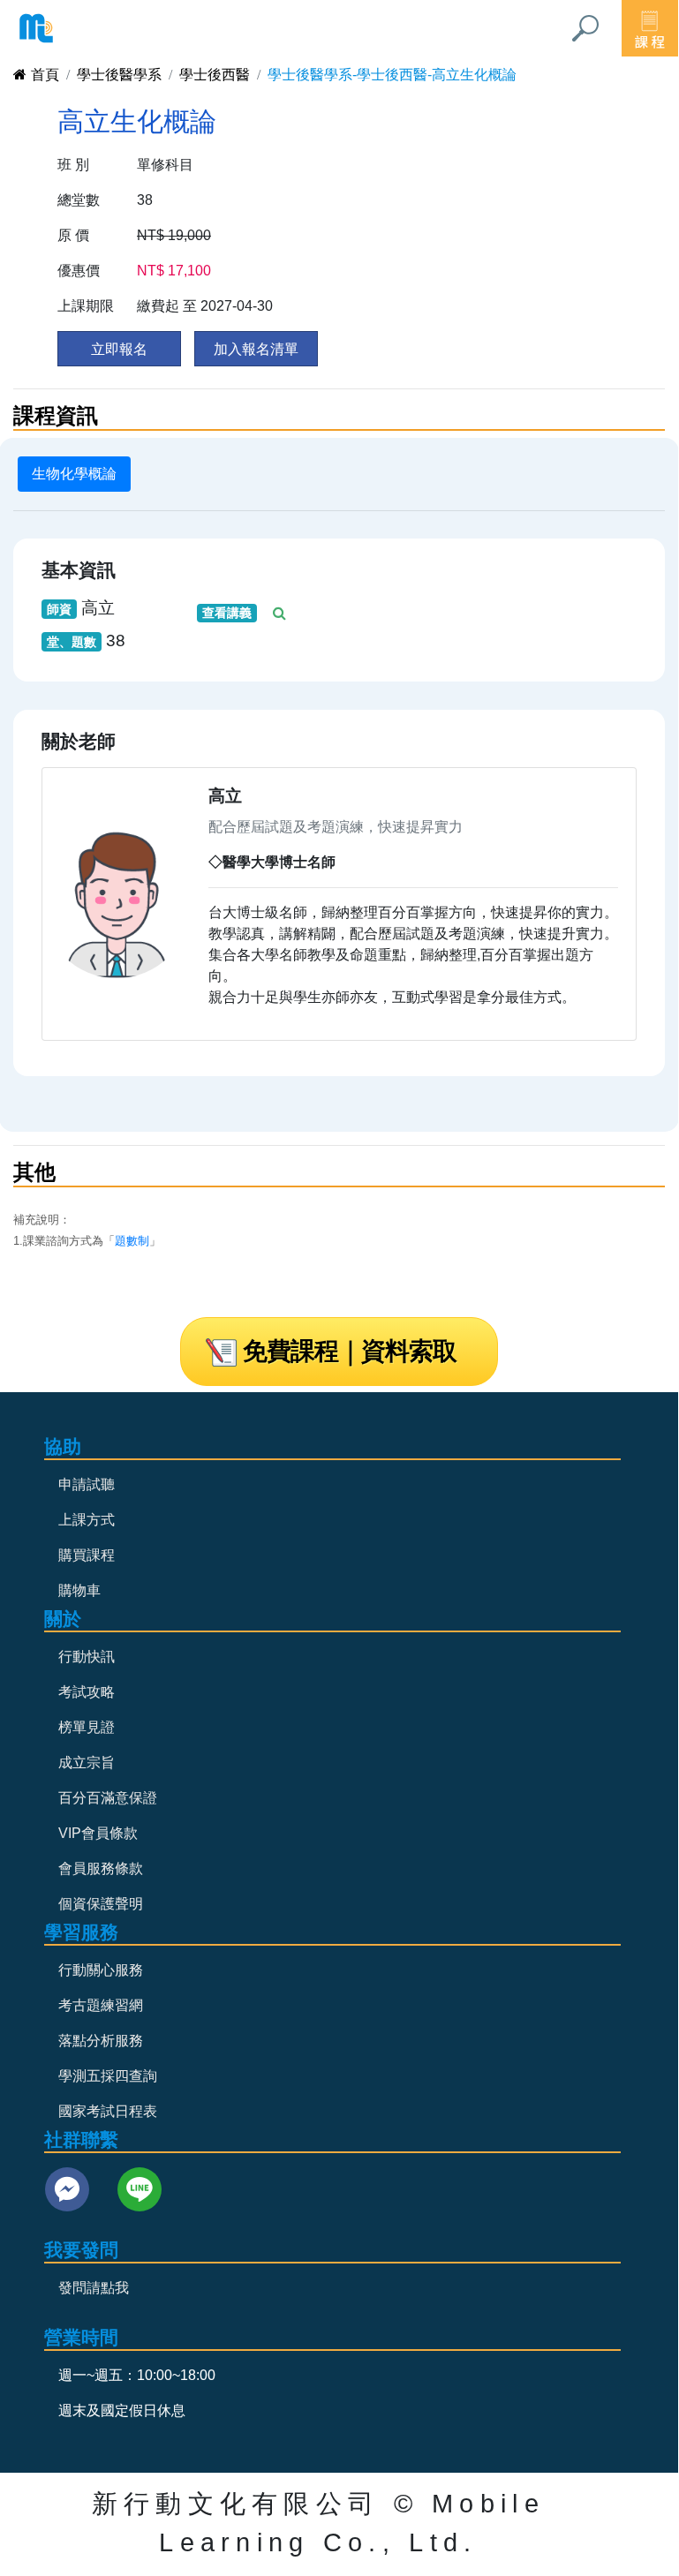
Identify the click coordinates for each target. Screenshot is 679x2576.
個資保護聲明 (101, 1904)
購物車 (79, 1590)
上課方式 (87, 1520)
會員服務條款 (101, 1868)
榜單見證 (87, 1727)
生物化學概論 (74, 474)
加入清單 (256, 349)
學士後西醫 (215, 75)
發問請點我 (94, 2288)
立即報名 (119, 349)
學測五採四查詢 (108, 2076)
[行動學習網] (36, 28)
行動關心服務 (101, 1970)
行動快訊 (87, 1657)
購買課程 (87, 1555)
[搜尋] (585, 28)
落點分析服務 (101, 2041)
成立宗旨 (87, 1763)
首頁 (45, 75)
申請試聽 (87, 1484)
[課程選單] (650, 28)
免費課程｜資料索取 (350, 1351)
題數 (126, 1241)
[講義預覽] (282, 613)
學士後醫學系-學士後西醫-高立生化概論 (392, 75)
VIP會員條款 (98, 1833)
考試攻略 (87, 1692)
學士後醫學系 (119, 75)
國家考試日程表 (108, 2111)
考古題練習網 (101, 2005)
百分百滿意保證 (108, 1798)
